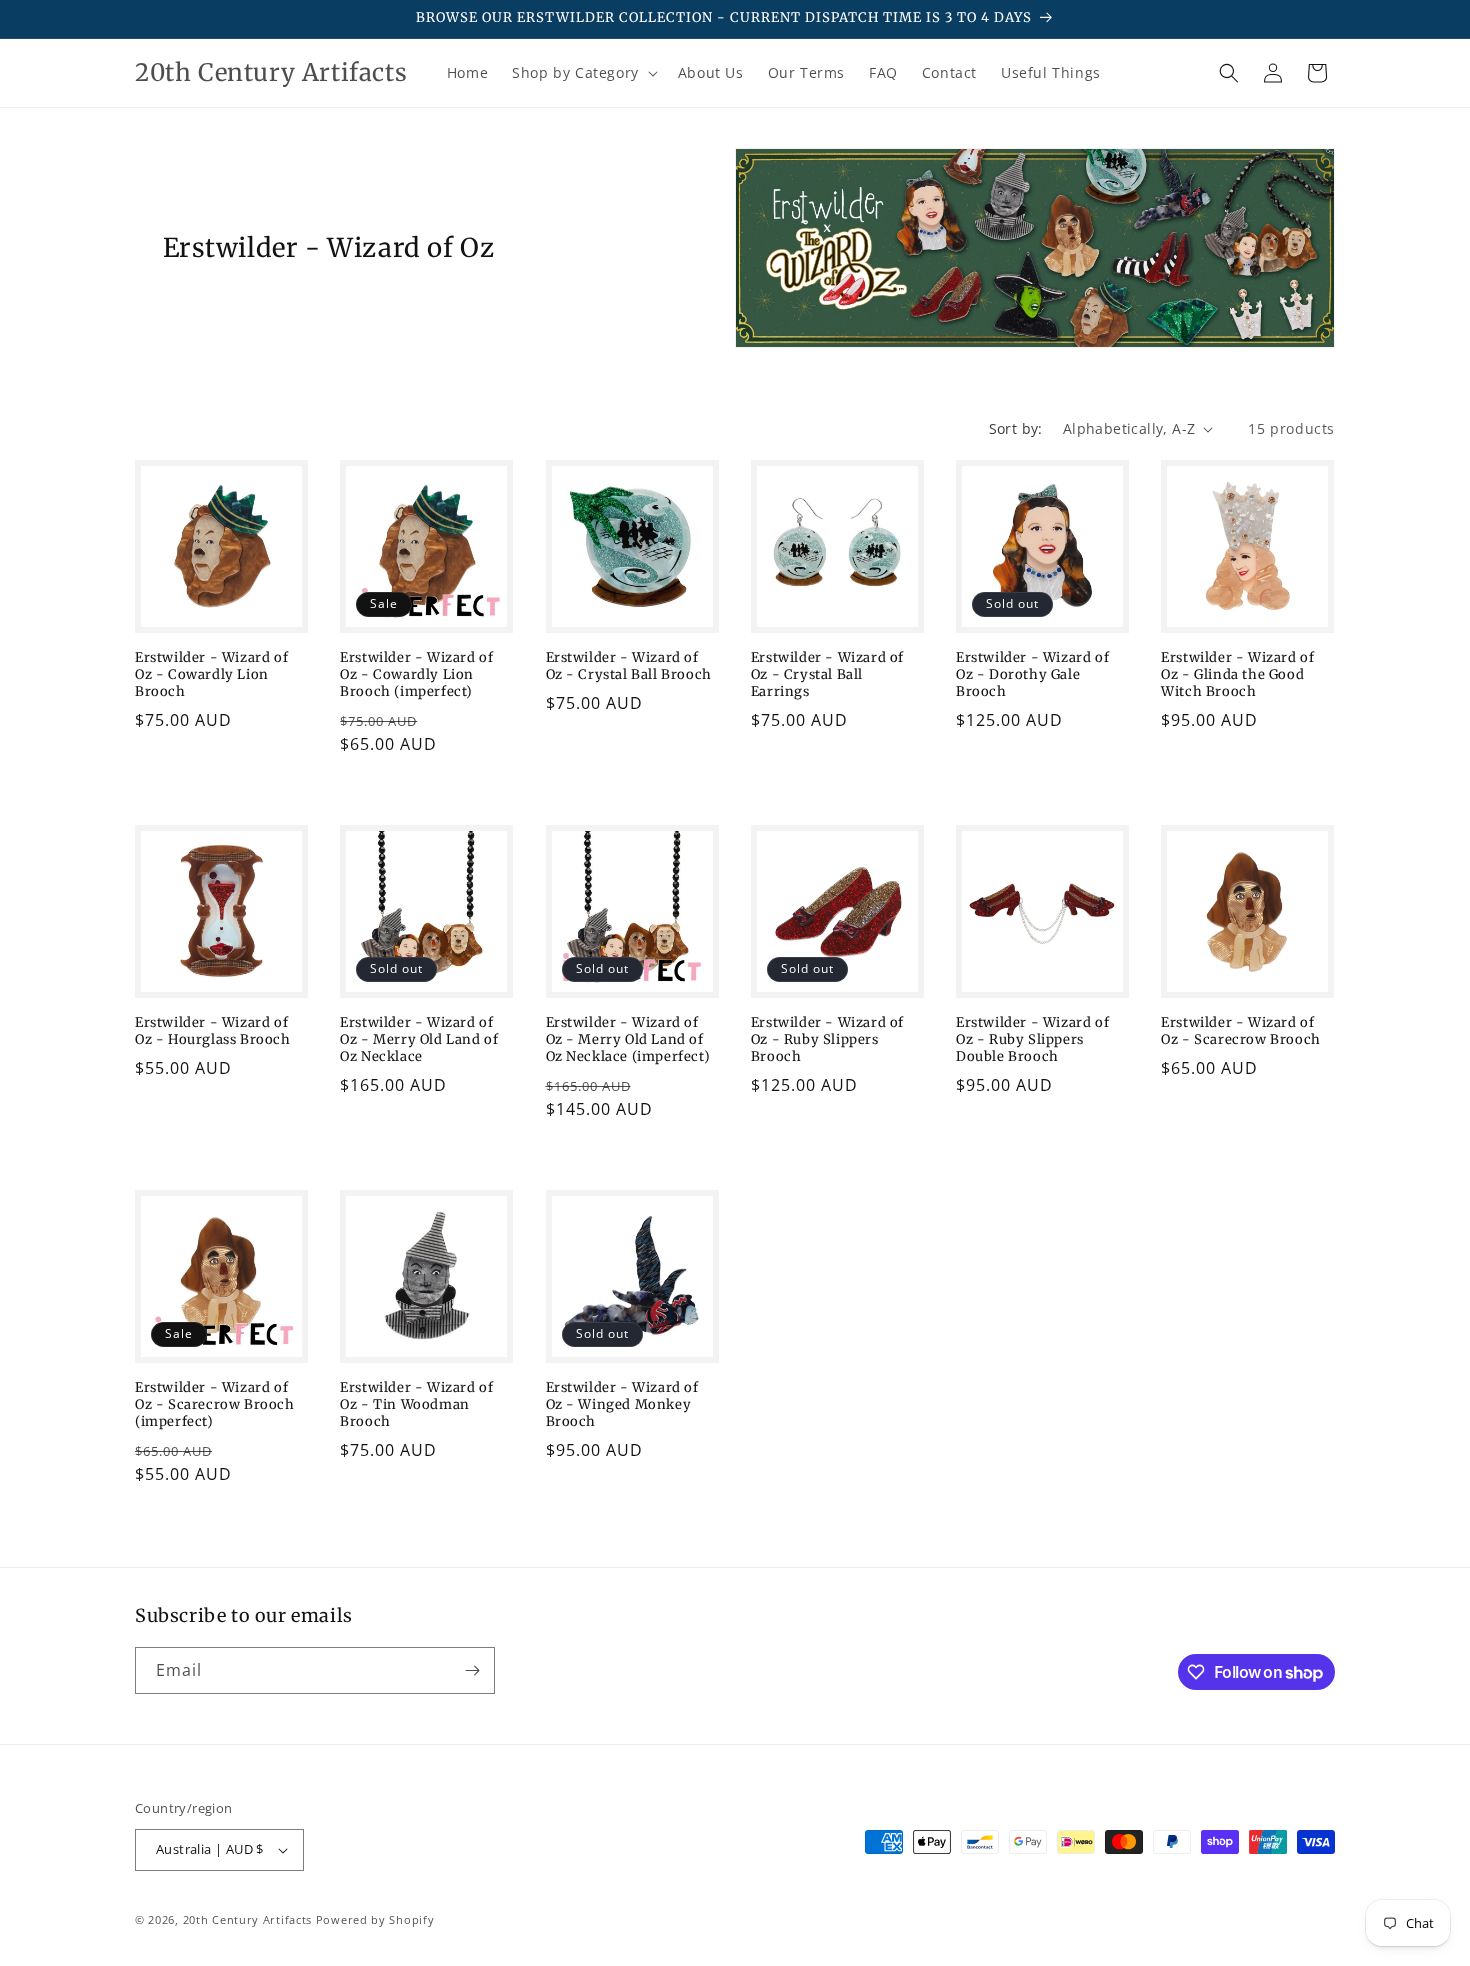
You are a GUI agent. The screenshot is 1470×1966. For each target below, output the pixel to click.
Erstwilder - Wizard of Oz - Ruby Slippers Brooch (827, 1040)
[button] (583, 73)
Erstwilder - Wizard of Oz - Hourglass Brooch (213, 1031)
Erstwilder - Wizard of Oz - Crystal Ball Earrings (827, 675)
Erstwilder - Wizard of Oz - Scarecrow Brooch (1241, 1031)
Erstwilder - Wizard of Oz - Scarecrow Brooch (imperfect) (215, 1405)
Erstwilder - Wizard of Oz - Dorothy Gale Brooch (1032, 675)
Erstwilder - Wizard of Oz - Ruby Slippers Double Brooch (1032, 1040)
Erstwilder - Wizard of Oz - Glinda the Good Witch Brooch (1237, 675)
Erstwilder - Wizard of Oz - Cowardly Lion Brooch (211, 675)
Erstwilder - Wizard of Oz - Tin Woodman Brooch (416, 1405)
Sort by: (1016, 428)
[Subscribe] (472, 1670)
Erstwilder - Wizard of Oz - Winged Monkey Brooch (622, 1405)
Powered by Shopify (375, 1919)
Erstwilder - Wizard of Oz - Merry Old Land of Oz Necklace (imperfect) (628, 1040)
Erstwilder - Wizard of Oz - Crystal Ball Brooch (629, 666)
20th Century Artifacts (247, 1919)
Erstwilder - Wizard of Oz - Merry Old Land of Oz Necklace (419, 1040)
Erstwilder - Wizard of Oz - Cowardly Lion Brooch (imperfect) (416, 675)
